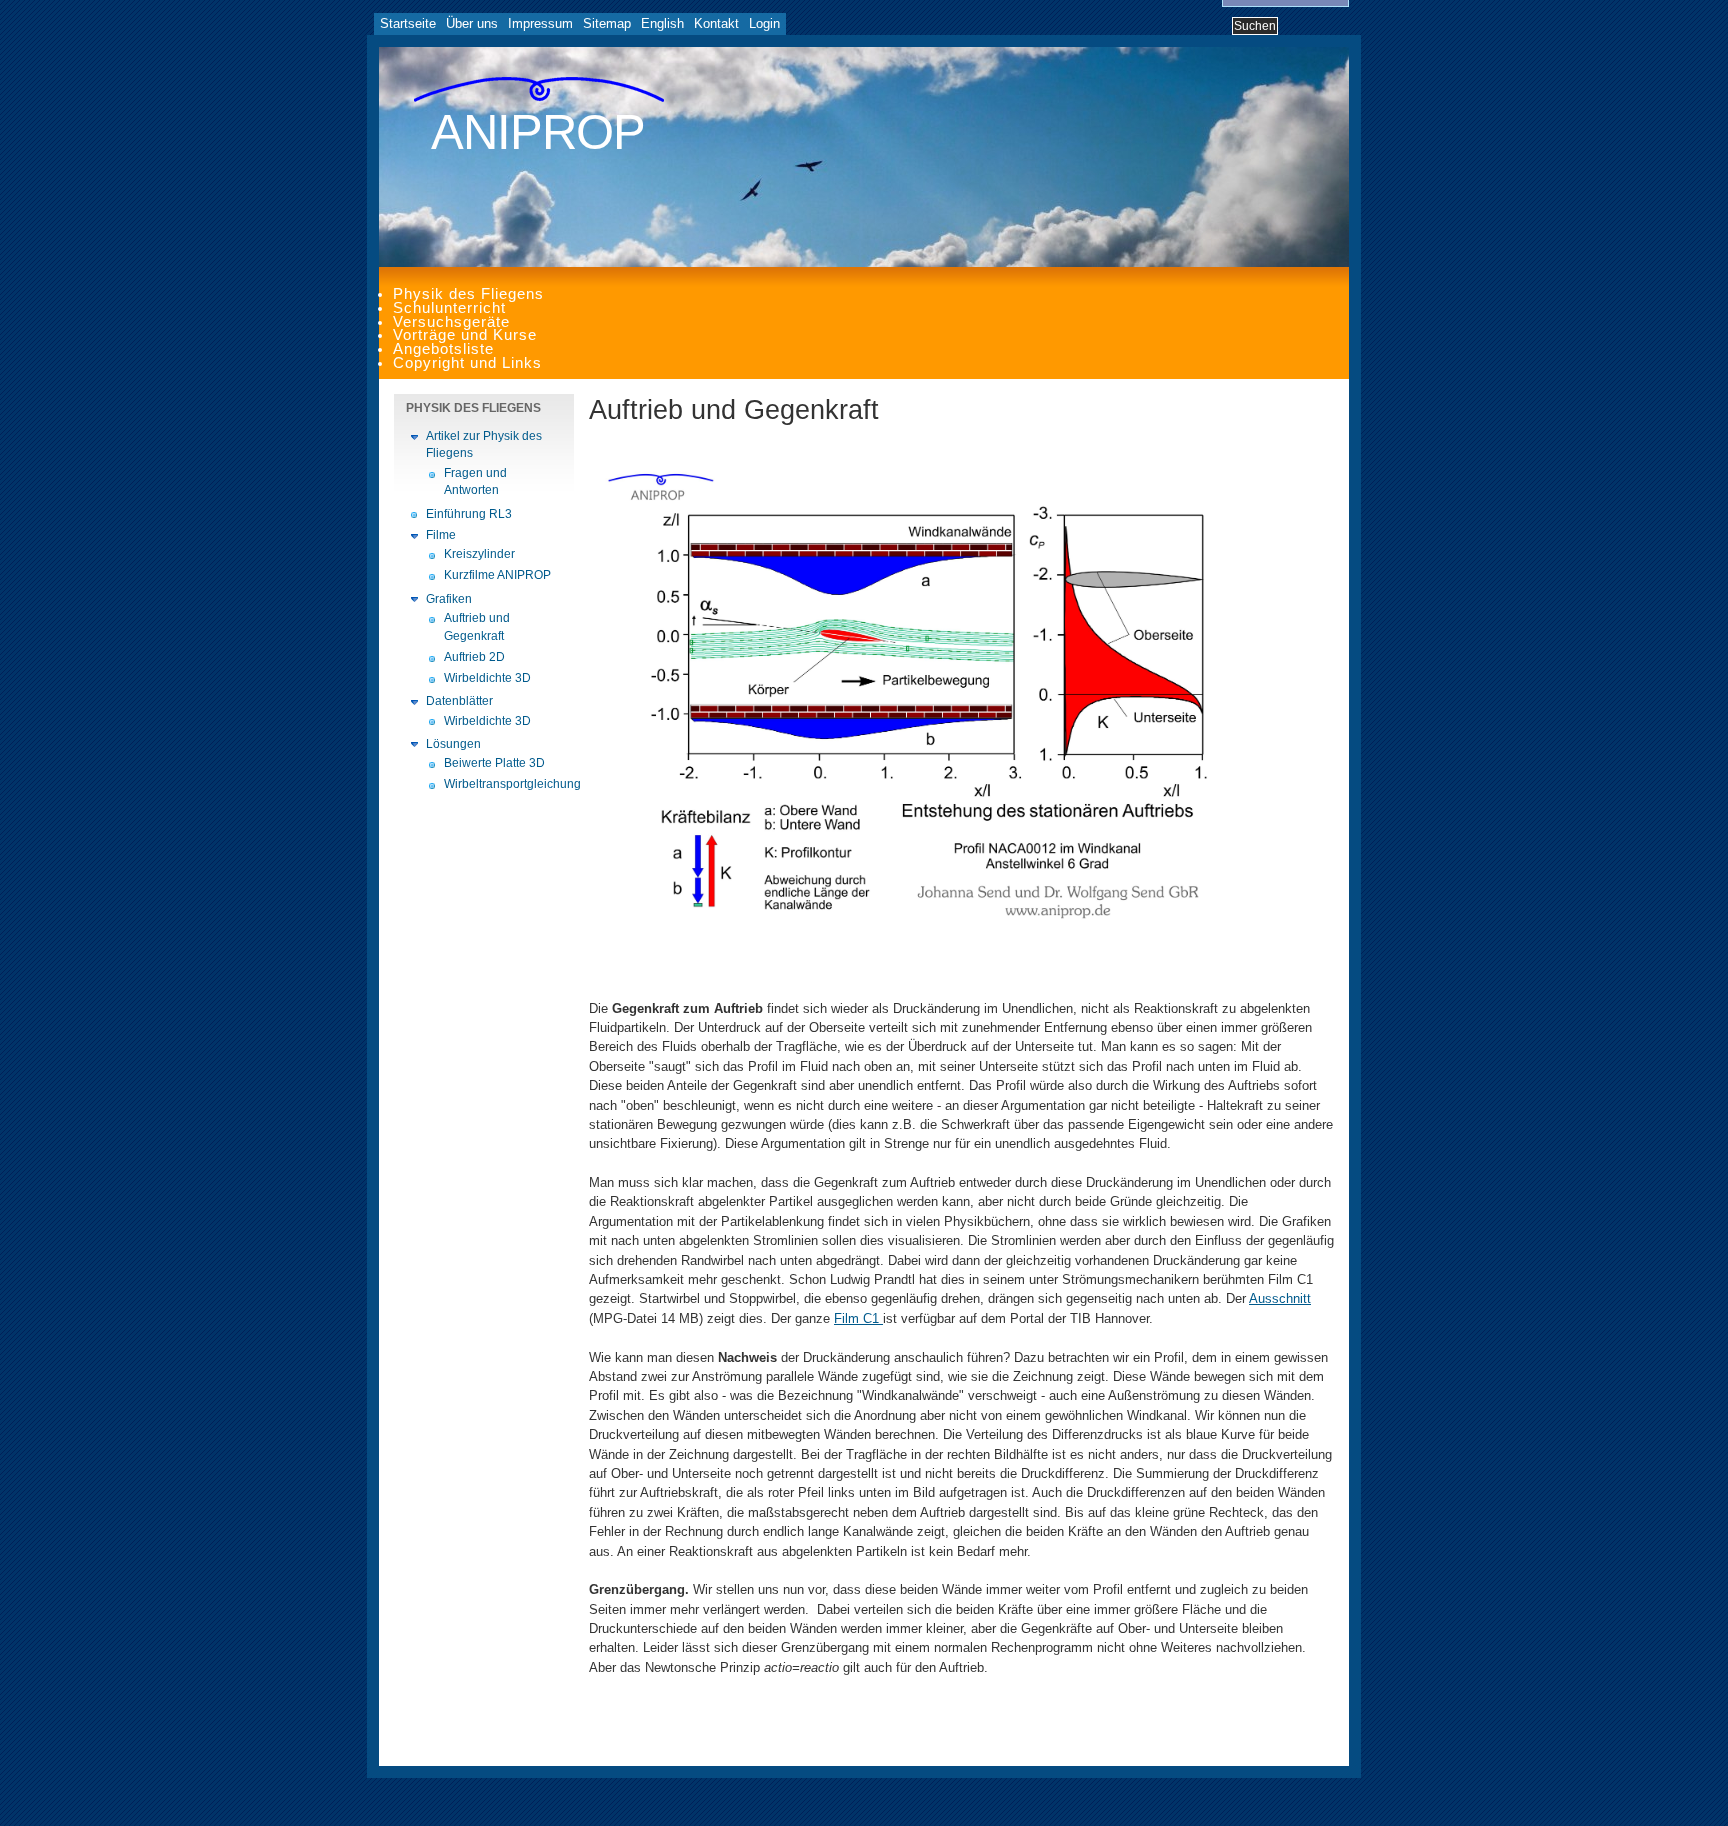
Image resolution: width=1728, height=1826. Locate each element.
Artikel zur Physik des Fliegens (484, 445)
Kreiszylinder (479, 554)
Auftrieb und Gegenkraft (477, 627)
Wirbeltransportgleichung (504, 784)
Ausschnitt (1280, 1298)
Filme (441, 535)
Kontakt (716, 23)
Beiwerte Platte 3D (494, 763)
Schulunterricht (449, 308)
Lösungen (453, 744)
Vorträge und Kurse (465, 335)
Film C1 (858, 1318)
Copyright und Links (467, 363)
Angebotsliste (443, 349)
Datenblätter (459, 701)
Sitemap (607, 23)
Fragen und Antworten (475, 482)
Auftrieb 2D (474, 657)
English (662, 23)
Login (764, 23)
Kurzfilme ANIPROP (497, 575)
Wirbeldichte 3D (487, 678)
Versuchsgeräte (451, 322)
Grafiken (449, 599)
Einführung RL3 (469, 514)
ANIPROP (538, 132)
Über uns (472, 23)
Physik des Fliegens (468, 294)
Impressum (540, 23)
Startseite (408, 23)
